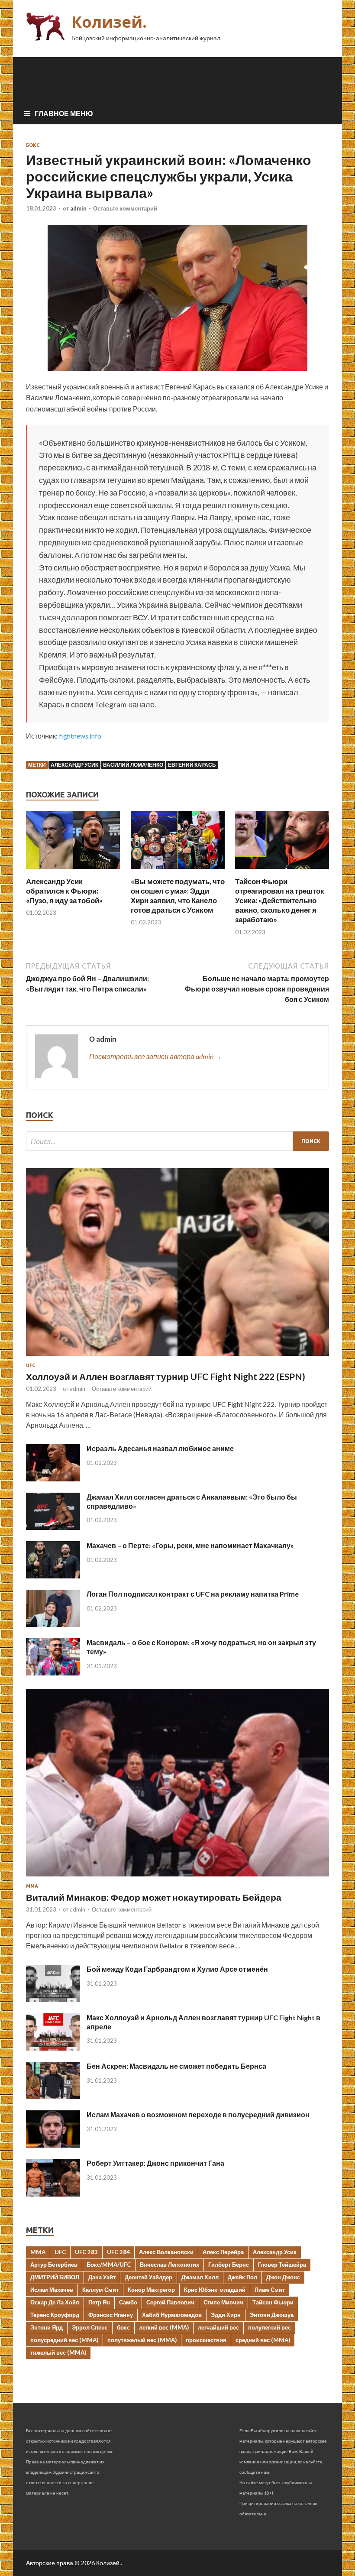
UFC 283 (86, 2252)
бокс (123, 2327)
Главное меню (64, 113)
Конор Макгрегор (151, 2290)
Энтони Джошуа (272, 2315)
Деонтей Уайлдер (148, 2277)
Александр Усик (74, 765)
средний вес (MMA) (263, 2340)
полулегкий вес (269, 2327)
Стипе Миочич (223, 2302)
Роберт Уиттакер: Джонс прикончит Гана (155, 2163)
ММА (32, 1886)
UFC (31, 1365)
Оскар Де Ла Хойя (55, 2302)
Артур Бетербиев (54, 2265)
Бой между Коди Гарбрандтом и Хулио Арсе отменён (177, 1969)
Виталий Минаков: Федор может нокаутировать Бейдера (154, 1897)
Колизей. (109, 22)
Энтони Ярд (47, 2327)
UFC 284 (118, 2252)
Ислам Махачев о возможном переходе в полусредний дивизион (198, 2114)
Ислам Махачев (52, 2290)
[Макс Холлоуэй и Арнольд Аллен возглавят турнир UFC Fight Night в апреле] (53, 2048)
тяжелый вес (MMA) (58, 2352)
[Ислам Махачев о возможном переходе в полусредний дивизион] (53, 2145)
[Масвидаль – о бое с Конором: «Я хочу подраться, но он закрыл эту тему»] (53, 1673)
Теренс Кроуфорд (55, 2315)
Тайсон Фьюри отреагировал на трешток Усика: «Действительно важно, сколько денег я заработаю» (280, 900)
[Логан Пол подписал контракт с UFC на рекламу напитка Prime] (53, 1624)
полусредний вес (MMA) (64, 2340)
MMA (38, 2252)
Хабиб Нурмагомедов (172, 2315)
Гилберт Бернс (229, 2265)
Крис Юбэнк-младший (215, 2290)
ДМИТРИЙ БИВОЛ (55, 2277)
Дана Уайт (102, 2277)
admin (78, 208)
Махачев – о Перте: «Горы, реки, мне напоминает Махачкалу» (190, 1545)
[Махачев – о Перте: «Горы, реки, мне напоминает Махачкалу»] (53, 1576)
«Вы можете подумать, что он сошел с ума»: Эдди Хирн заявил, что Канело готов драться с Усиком (178, 896)
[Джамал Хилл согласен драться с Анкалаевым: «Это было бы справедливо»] (53, 1527)
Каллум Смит (100, 2290)
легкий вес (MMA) (164, 2327)
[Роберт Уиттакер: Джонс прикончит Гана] (53, 2194)
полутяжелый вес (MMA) (142, 2340)
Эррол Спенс (90, 2327)
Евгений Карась (192, 765)
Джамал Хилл (200, 2277)
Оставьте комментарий (125, 208)
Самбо (128, 2302)
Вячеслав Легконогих (169, 2265)
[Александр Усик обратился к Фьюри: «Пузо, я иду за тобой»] (73, 871)
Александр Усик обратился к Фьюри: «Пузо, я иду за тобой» (64, 891)
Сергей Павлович (170, 2302)
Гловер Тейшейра (282, 2265)
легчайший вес (218, 2327)
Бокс (33, 145)
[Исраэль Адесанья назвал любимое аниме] (53, 1479)
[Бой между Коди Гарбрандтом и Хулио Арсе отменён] (53, 1999)
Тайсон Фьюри (273, 2302)
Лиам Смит (270, 2290)
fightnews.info (80, 736)
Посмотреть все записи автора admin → (155, 1056)
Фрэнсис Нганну (111, 2315)
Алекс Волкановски (166, 2252)
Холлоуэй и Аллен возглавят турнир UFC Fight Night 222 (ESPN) (166, 1376)
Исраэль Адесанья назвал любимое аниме (160, 1448)
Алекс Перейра (223, 2252)
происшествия (206, 2340)
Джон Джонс (283, 2277)
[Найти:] (177, 1141)
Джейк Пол (242, 2277)
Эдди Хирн (226, 2315)
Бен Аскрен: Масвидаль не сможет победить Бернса (176, 2066)
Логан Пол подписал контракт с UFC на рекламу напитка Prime (193, 1594)
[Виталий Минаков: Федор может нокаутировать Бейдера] (177, 1878)
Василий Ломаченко (133, 765)
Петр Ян (99, 2302)
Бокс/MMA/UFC (109, 2265)
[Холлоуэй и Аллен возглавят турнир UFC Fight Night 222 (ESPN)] (177, 1357)
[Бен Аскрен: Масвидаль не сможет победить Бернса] (53, 2096)
